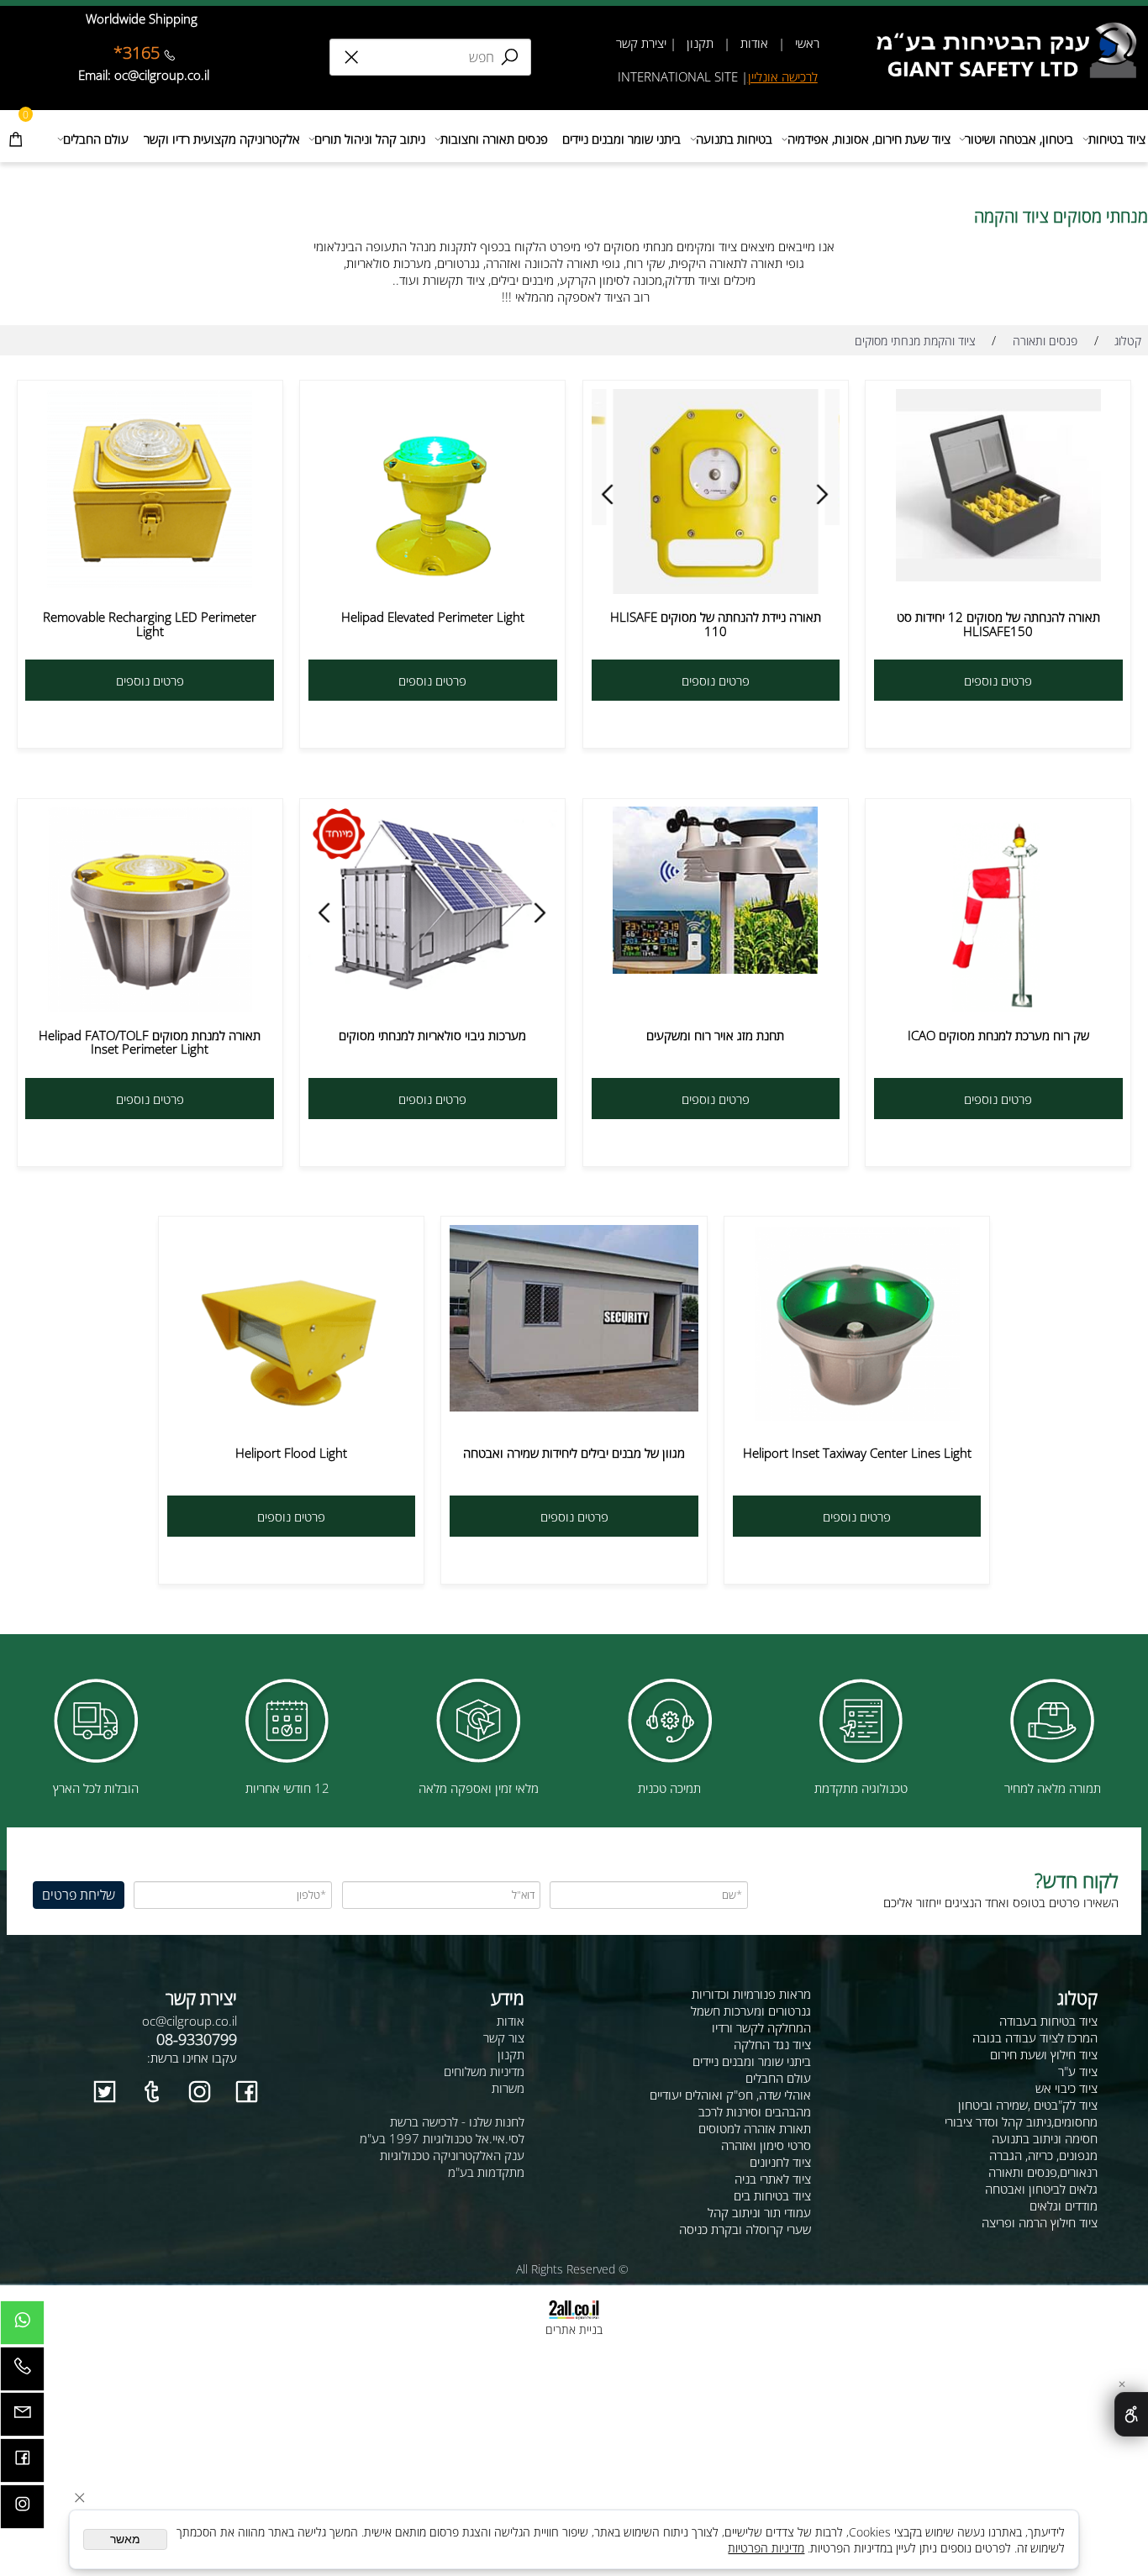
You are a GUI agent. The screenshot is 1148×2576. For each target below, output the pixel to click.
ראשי (806, 43)
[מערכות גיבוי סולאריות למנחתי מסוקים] (433, 991)
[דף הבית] (1011, 29)
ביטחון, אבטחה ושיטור (1019, 139)
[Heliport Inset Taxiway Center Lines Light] (857, 1416)
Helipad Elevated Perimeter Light (433, 617)
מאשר (125, 2539)
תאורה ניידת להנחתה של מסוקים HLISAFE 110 (716, 624)
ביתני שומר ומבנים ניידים (621, 139)
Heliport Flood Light (291, 1453)
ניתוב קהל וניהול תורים (370, 139)
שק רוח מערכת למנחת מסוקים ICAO (998, 1035)
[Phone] (22, 2373)
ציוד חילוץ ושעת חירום (1044, 2054)
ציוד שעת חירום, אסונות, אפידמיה (869, 139)
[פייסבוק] (22, 2465)
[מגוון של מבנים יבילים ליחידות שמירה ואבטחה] (574, 1406)
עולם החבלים (96, 139)
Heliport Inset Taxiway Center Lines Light (857, 1453)
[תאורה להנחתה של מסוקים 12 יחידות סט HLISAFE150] (998, 576)
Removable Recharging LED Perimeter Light (150, 624)
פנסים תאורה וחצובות (494, 139)
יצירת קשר (641, 43)
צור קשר (504, 2037)
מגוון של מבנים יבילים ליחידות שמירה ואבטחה (574, 1453)
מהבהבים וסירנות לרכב (755, 2111)
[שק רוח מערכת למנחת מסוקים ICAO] (998, 1007)
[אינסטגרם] (22, 2511)
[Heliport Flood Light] (291, 1422)
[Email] (22, 2418)
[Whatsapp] (22, 2327)
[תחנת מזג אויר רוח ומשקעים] (715, 969)
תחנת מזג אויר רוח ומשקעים (715, 1035)
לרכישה (800, 76)
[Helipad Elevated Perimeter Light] (433, 589)
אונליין (765, 76)
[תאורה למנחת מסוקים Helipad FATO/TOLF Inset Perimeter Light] (150, 1007)
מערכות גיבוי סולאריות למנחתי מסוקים (432, 1035)
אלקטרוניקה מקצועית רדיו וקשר (222, 139)
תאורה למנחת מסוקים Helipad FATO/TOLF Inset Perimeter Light (150, 1042)
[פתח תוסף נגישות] (1131, 2414)
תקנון (698, 43)
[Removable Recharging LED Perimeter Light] (150, 583)
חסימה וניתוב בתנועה (1045, 2138)
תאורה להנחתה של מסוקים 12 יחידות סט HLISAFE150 (998, 624)
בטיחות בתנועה (734, 139)
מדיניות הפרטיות (766, 2548)
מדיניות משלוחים (484, 2071)
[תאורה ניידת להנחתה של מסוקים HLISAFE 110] (716, 589)
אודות (754, 43)
